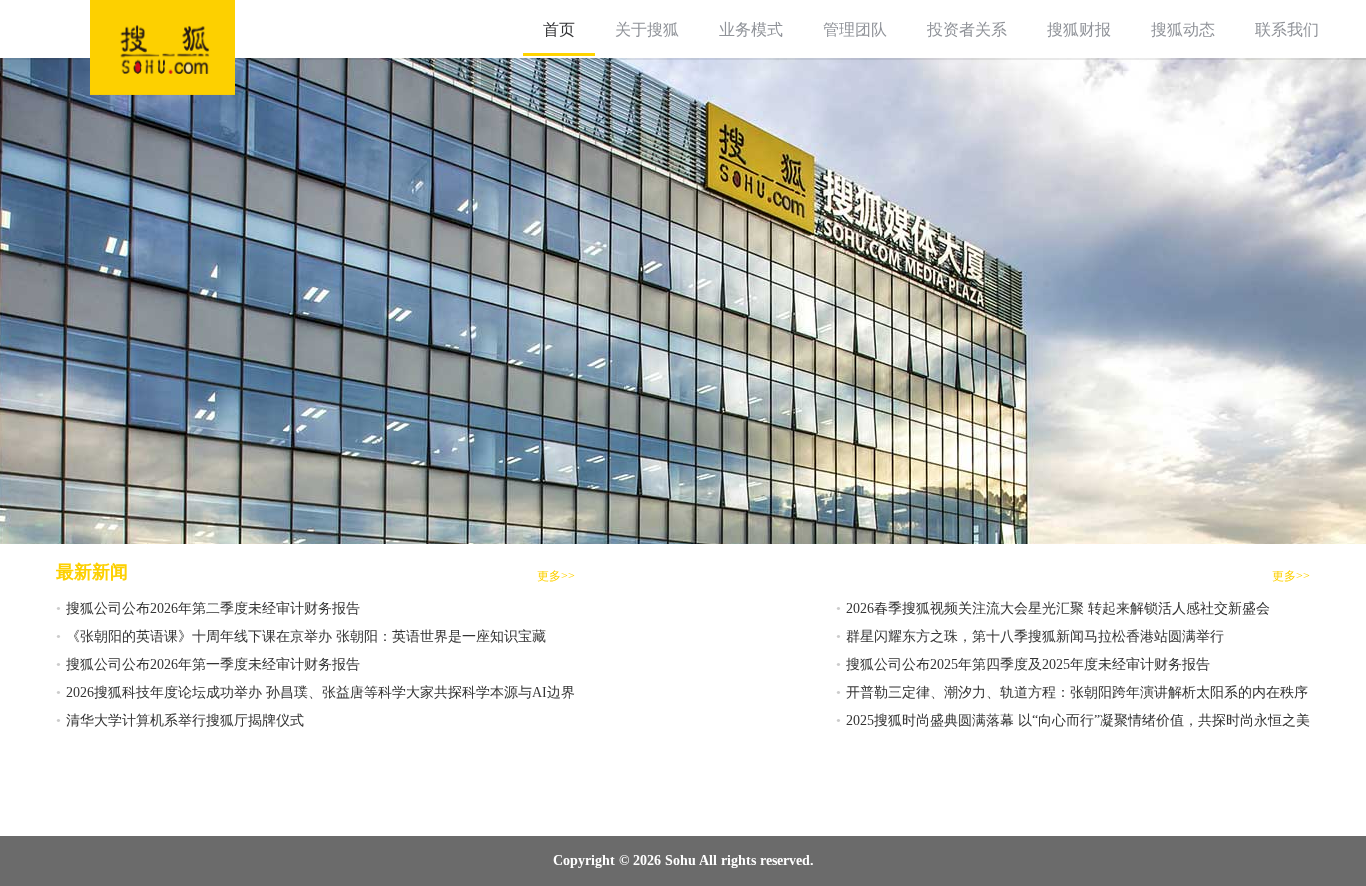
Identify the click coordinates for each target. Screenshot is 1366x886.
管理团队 (855, 29)
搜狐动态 (1183, 29)
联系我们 (1287, 29)
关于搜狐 (647, 29)
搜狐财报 (1079, 29)
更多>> (556, 576)
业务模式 (751, 29)
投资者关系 (967, 29)
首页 (559, 29)
